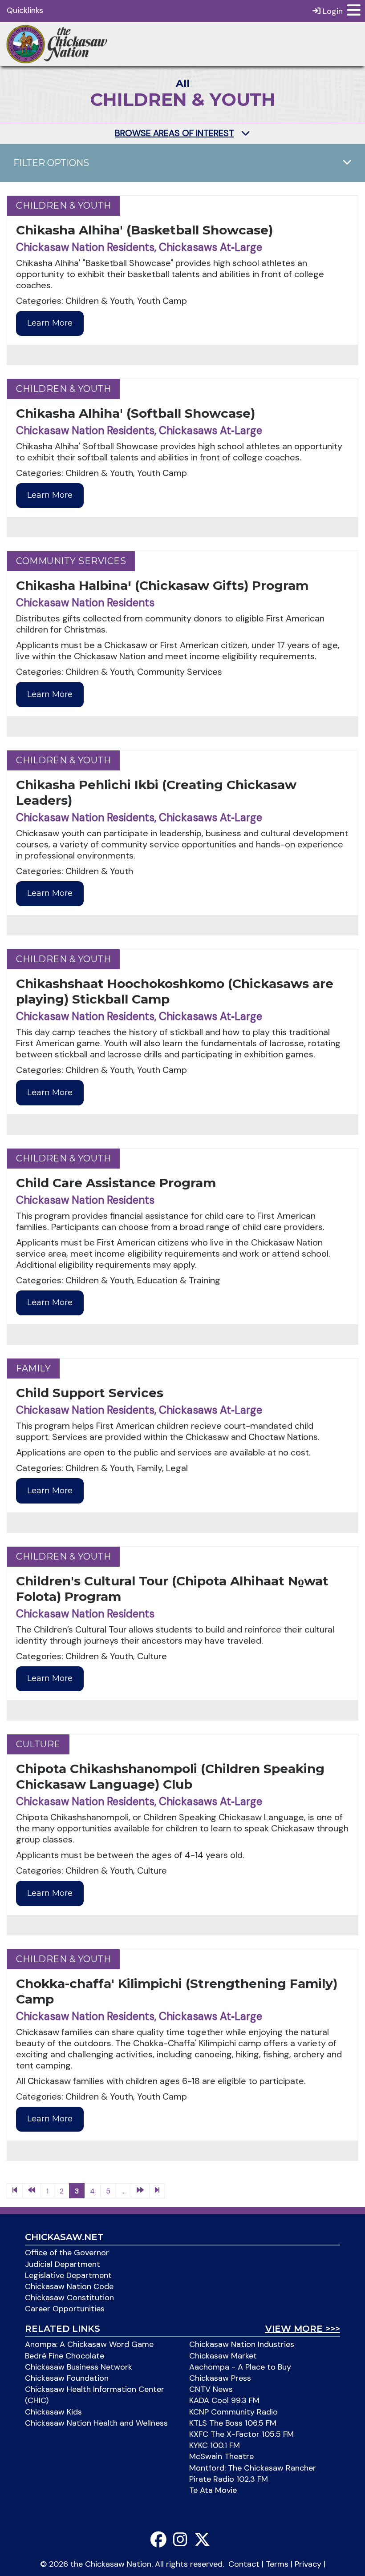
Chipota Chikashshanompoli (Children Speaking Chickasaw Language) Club (170, 1776)
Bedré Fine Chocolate (65, 2356)
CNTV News (211, 2389)
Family (33, 1368)
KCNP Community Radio (233, 2412)
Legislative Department (68, 2275)
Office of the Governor (67, 2253)
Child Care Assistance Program (116, 1183)
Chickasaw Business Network (79, 2367)
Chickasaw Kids (53, 2412)
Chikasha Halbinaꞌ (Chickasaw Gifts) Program (162, 585)
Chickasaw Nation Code (69, 2286)
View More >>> (303, 2329)
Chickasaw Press (220, 2378)
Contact (244, 2564)
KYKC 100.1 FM (215, 2445)
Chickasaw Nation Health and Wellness (96, 2423)
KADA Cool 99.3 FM (224, 2400)
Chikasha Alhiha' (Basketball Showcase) (144, 230)
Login (332, 11)
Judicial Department (63, 2264)
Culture (38, 1744)
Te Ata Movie (213, 2490)
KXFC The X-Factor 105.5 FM (241, 2434)
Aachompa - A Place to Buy (240, 2367)
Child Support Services (90, 1393)
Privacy (308, 2564)
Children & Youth (63, 206)
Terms (277, 2564)
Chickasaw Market (223, 2356)
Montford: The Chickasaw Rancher (253, 2468)
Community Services (71, 561)
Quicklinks (25, 10)
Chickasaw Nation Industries (242, 2344)
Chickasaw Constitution (69, 2298)
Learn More (50, 323)
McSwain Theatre (221, 2456)
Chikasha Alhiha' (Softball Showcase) (136, 413)
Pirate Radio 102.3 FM (229, 2479)
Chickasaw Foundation (67, 2378)
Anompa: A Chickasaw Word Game (89, 2344)
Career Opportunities (65, 2309)
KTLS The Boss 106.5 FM (233, 2423)
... (124, 2191)
